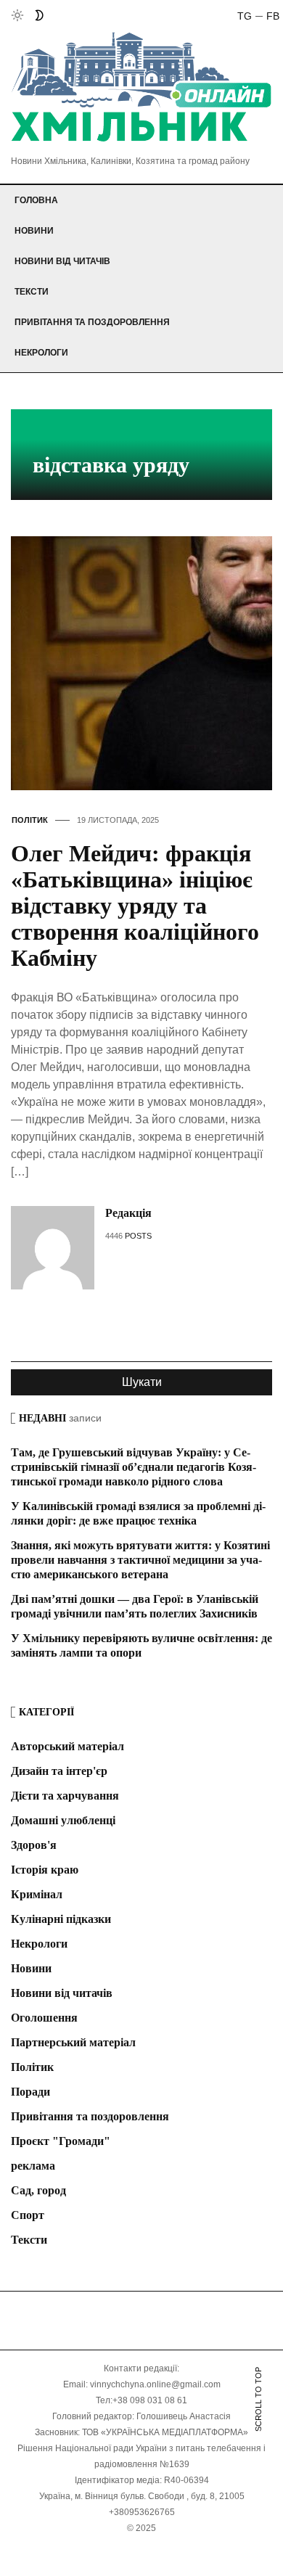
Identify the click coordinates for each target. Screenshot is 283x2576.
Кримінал (37, 1894)
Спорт (28, 2215)
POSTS (138, 1236)
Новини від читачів (62, 261)
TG (245, 16)
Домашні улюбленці (63, 1820)
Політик (30, 820)
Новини (34, 231)
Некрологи (41, 353)
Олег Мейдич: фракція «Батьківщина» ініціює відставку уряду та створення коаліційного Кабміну (135, 906)
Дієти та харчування (65, 1796)
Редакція (128, 1213)
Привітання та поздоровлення (92, 322)
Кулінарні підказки (61, 1919)
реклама (33, 2166)
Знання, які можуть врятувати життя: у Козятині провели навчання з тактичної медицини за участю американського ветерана (140, 1560)
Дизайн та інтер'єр (59, 1771)
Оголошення (44, 2018)
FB (273, 16)
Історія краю (45, 1870)
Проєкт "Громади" (61, 2141)
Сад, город (38, 2190)
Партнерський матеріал (73, 2042)
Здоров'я (34, 1845)
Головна (36, 200)
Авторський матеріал (67, 1746)
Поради (30, 2092)
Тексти (32, 292)
